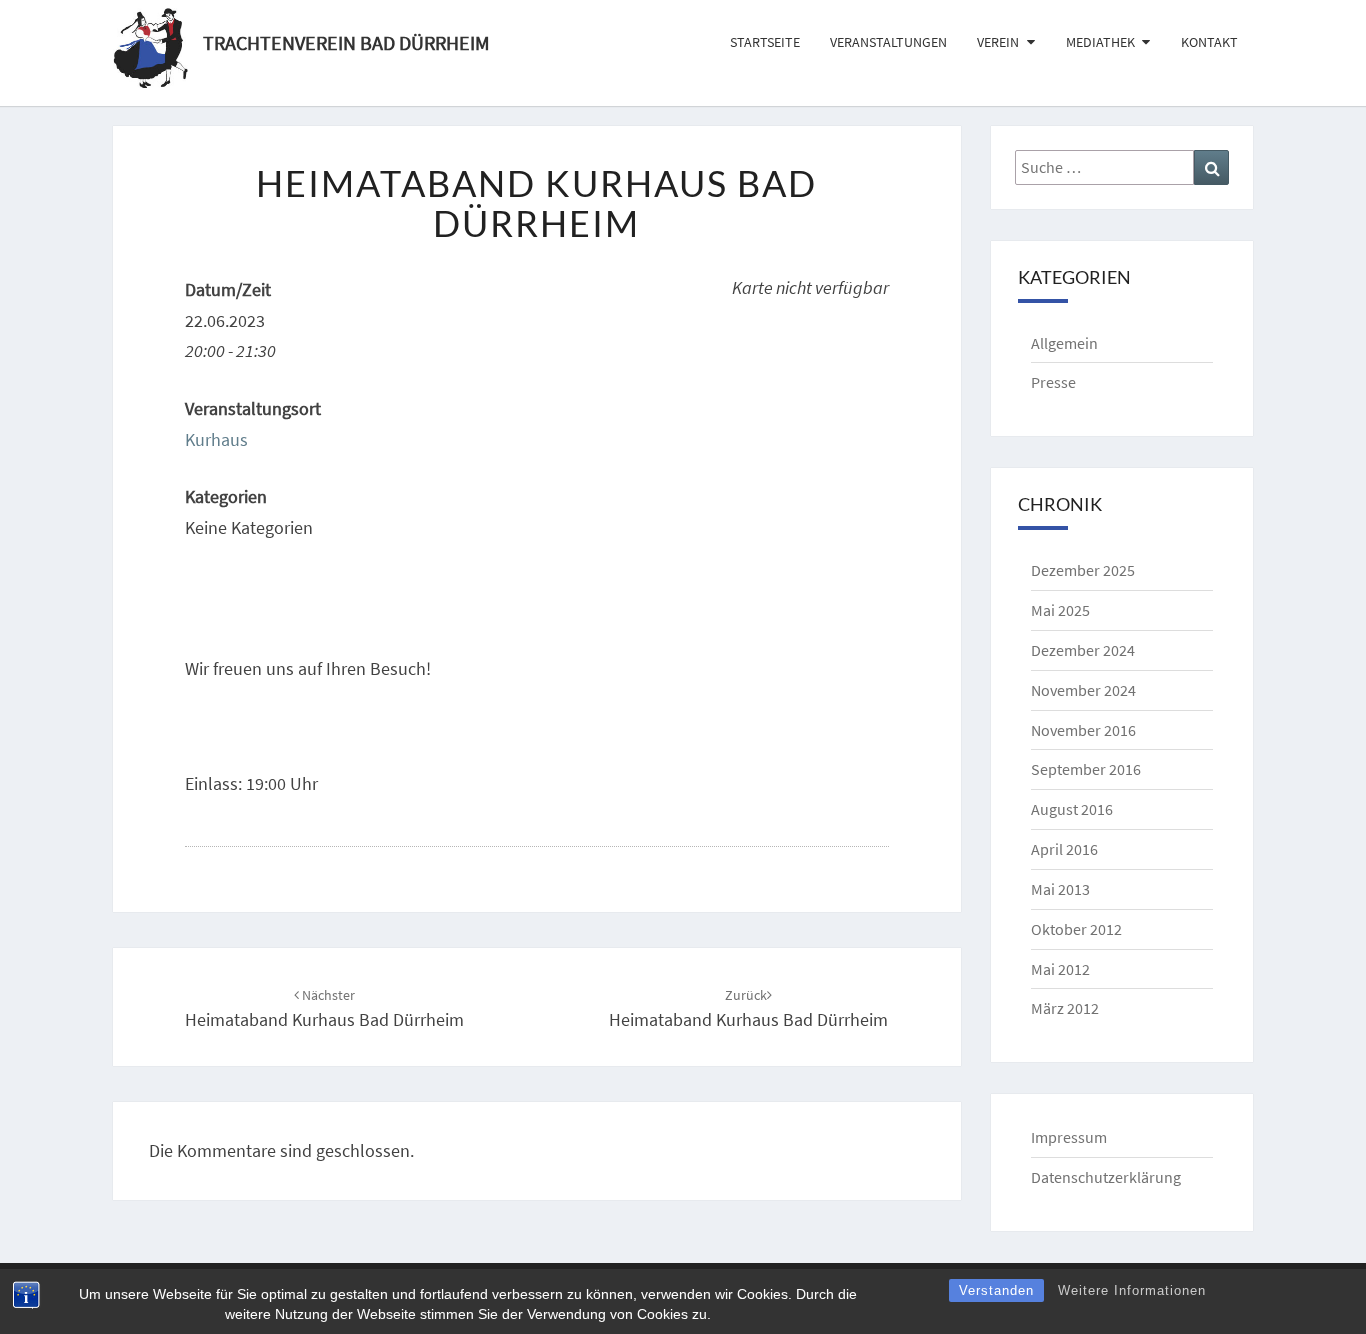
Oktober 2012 (1076, 929)
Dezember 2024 (1083, 650)
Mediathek (1100, 42)
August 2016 (1072, 809)
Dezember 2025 (1083, 570)
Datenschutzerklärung (1106, 1177)
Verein (998, 42)
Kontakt (1209, 42)
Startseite (765, 42)
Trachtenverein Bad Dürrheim (346, 40)
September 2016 (1086, 769)
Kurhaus (216, 439)
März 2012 (1065, 1008)
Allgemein (1064, 343)
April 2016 (1064, 849)
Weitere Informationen (1132, 1290)
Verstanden (996, 1290)
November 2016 (1083, 730)
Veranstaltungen (888, 42)
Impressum (1069, 1137)
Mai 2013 (1060, 889)
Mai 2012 (1060, 969)
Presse (1053, 382)
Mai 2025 (1060, 610)
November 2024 (1083, 690)
